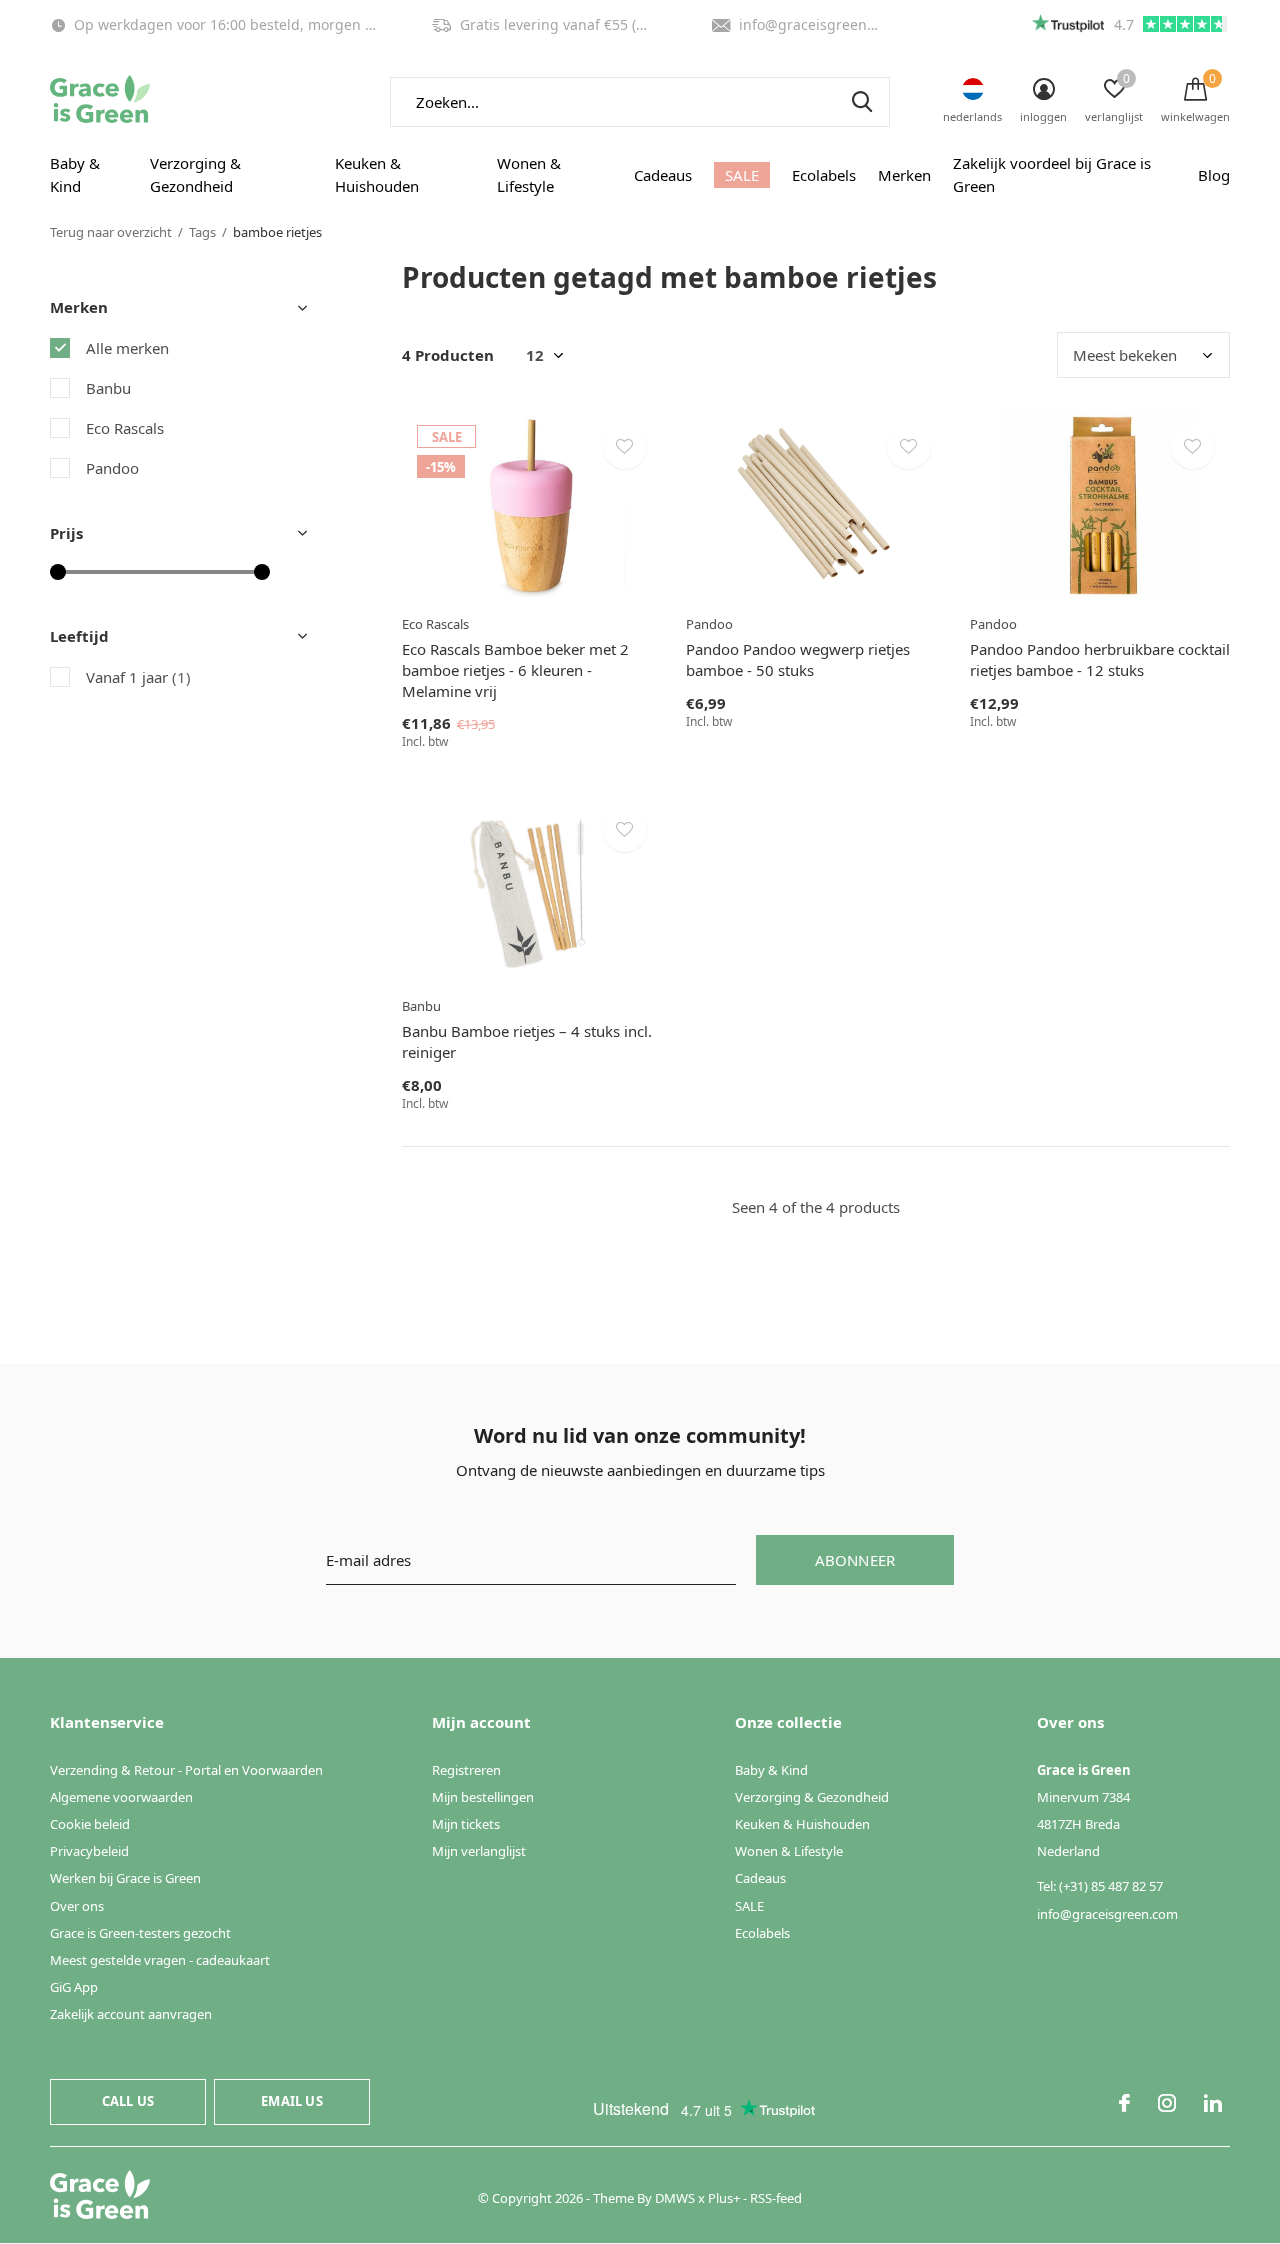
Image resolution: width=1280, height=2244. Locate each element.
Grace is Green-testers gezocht (140, 1933)
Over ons (77, 1906)
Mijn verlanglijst (479, 1851)
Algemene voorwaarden (121, 1797)
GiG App (74, 1987)
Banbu (108, 388)
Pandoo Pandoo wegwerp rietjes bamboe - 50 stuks (798, 659)
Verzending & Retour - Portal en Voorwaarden (186, 1770)
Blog (1214, 175)
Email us (291, 2101)
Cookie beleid (90, 1824)
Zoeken (862, 102)
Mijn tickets (466, 1824)
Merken (904, 175)
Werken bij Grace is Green (125, 1878)
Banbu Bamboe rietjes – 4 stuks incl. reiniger (527, 1041)
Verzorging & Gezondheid (195, 175)
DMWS (675, 2198)
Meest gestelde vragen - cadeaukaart (160, 1960)
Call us (128, 2101)
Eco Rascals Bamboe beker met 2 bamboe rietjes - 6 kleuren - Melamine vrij (515, 670)
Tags (202, 232)
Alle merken (127, 348)
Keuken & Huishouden (377, 175)
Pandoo (112, 468)
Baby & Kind (75, 175)
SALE (742, 175)
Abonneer (855, 1560)
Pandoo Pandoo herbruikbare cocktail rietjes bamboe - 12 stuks (1100, 659)
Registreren (466, 1770)
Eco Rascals (125, 428)
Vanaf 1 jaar (138, 677)
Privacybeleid (89, 1851)
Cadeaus (663, 175)
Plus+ (724, 2198)
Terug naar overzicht (111, 232)
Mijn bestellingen (483, 1797)
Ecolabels (824, 175)
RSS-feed (776, 2198)
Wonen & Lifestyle (529, 175)
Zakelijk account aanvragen (131, 2014)
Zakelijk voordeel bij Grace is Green (1052, 175)
